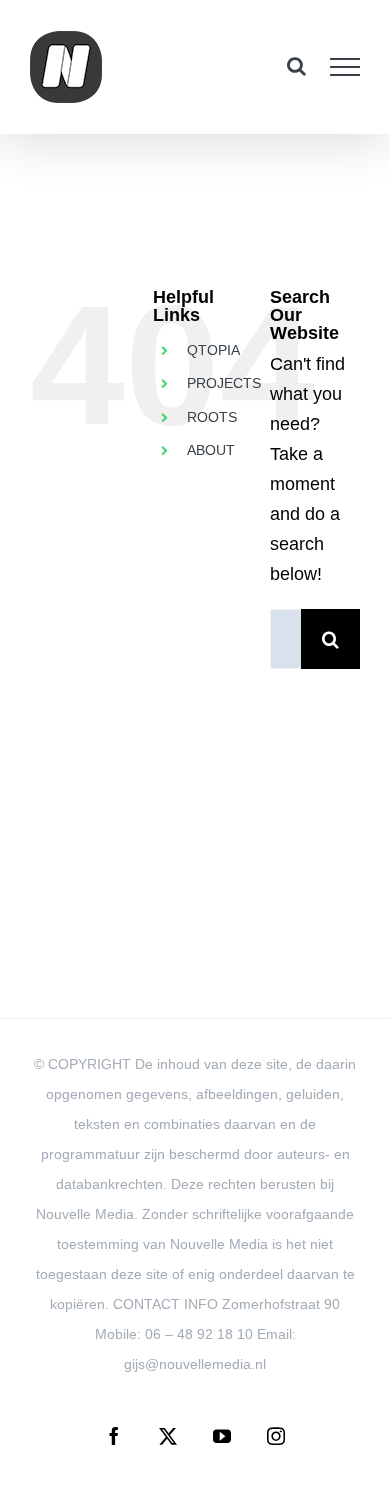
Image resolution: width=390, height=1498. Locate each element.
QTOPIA (213, 350)
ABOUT (211, 450)
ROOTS (212, 417)
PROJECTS (224, 383)
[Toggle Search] (296, 66)
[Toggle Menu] (345, 67)
